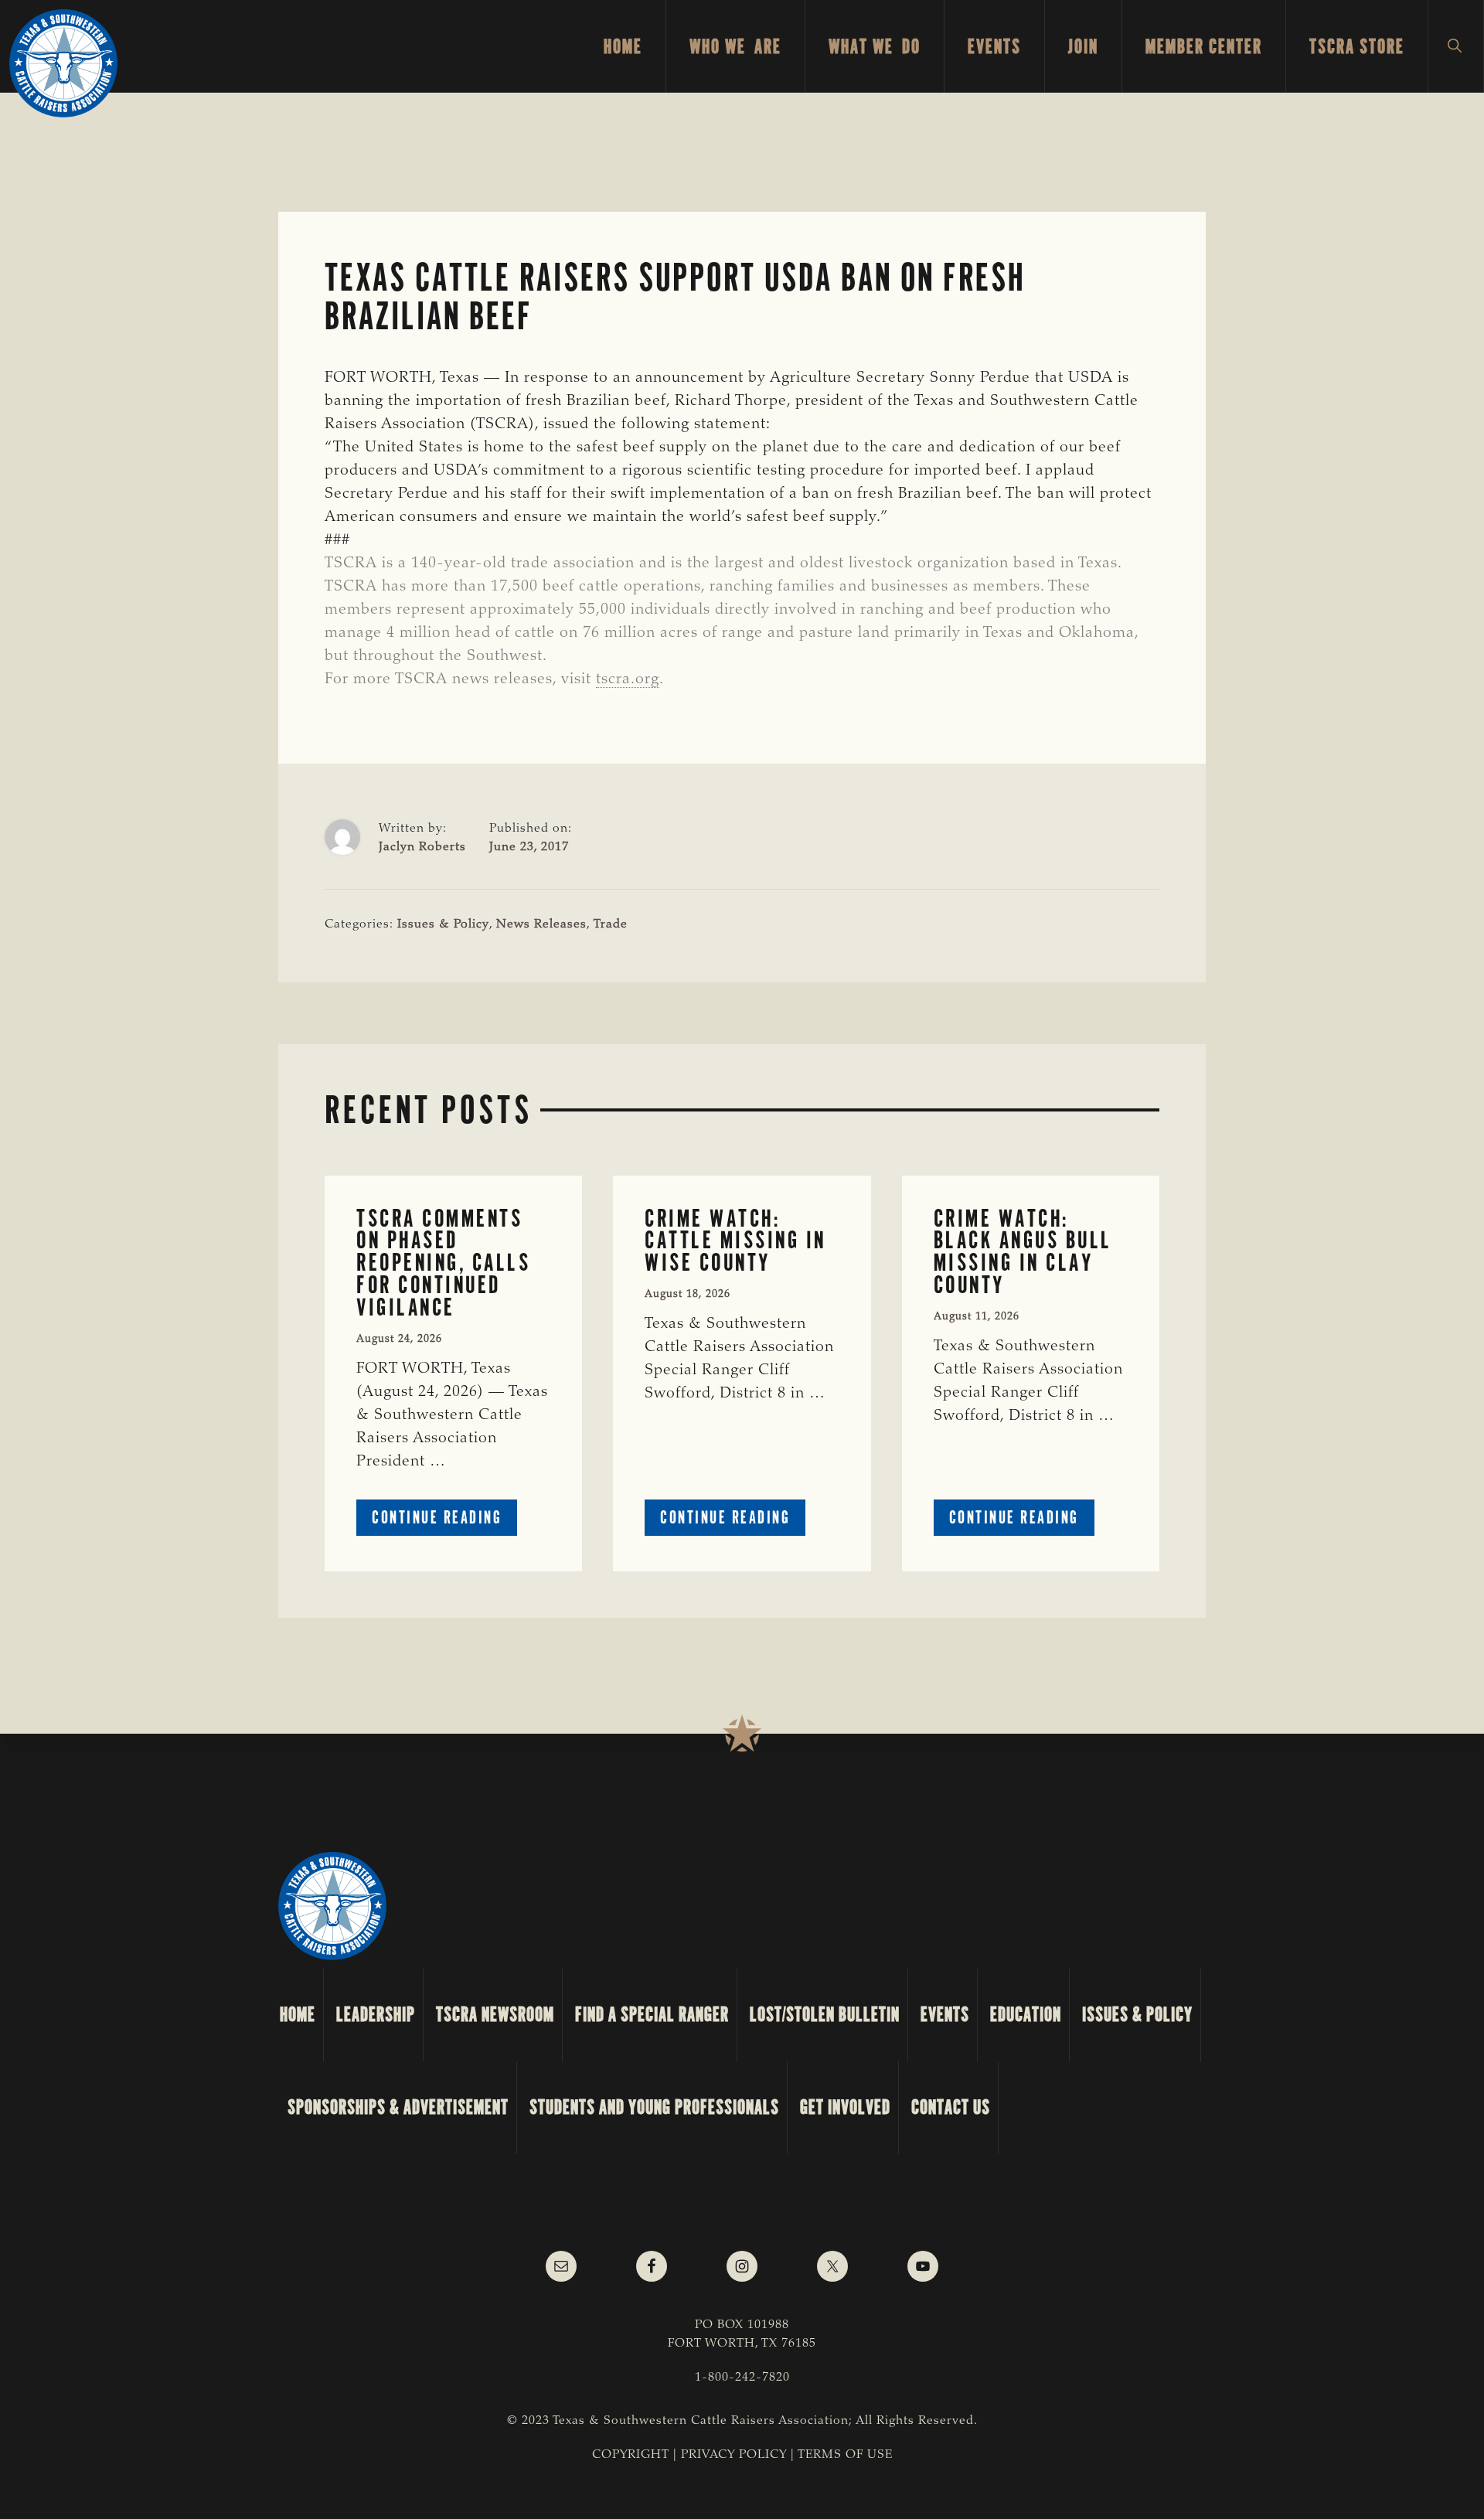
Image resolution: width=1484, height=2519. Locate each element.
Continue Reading (444, 1521)
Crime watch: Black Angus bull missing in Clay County (1023, 1252)
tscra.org (628, 679)
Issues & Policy (443, 924)
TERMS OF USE (845, 2455)
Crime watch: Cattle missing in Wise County (735, 1241)
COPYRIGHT (631, 2455)
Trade (611, 924)
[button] (1456, 46)
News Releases (541, 924)
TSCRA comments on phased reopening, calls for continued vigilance (443, 1263)
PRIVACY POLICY (734, 2455)
